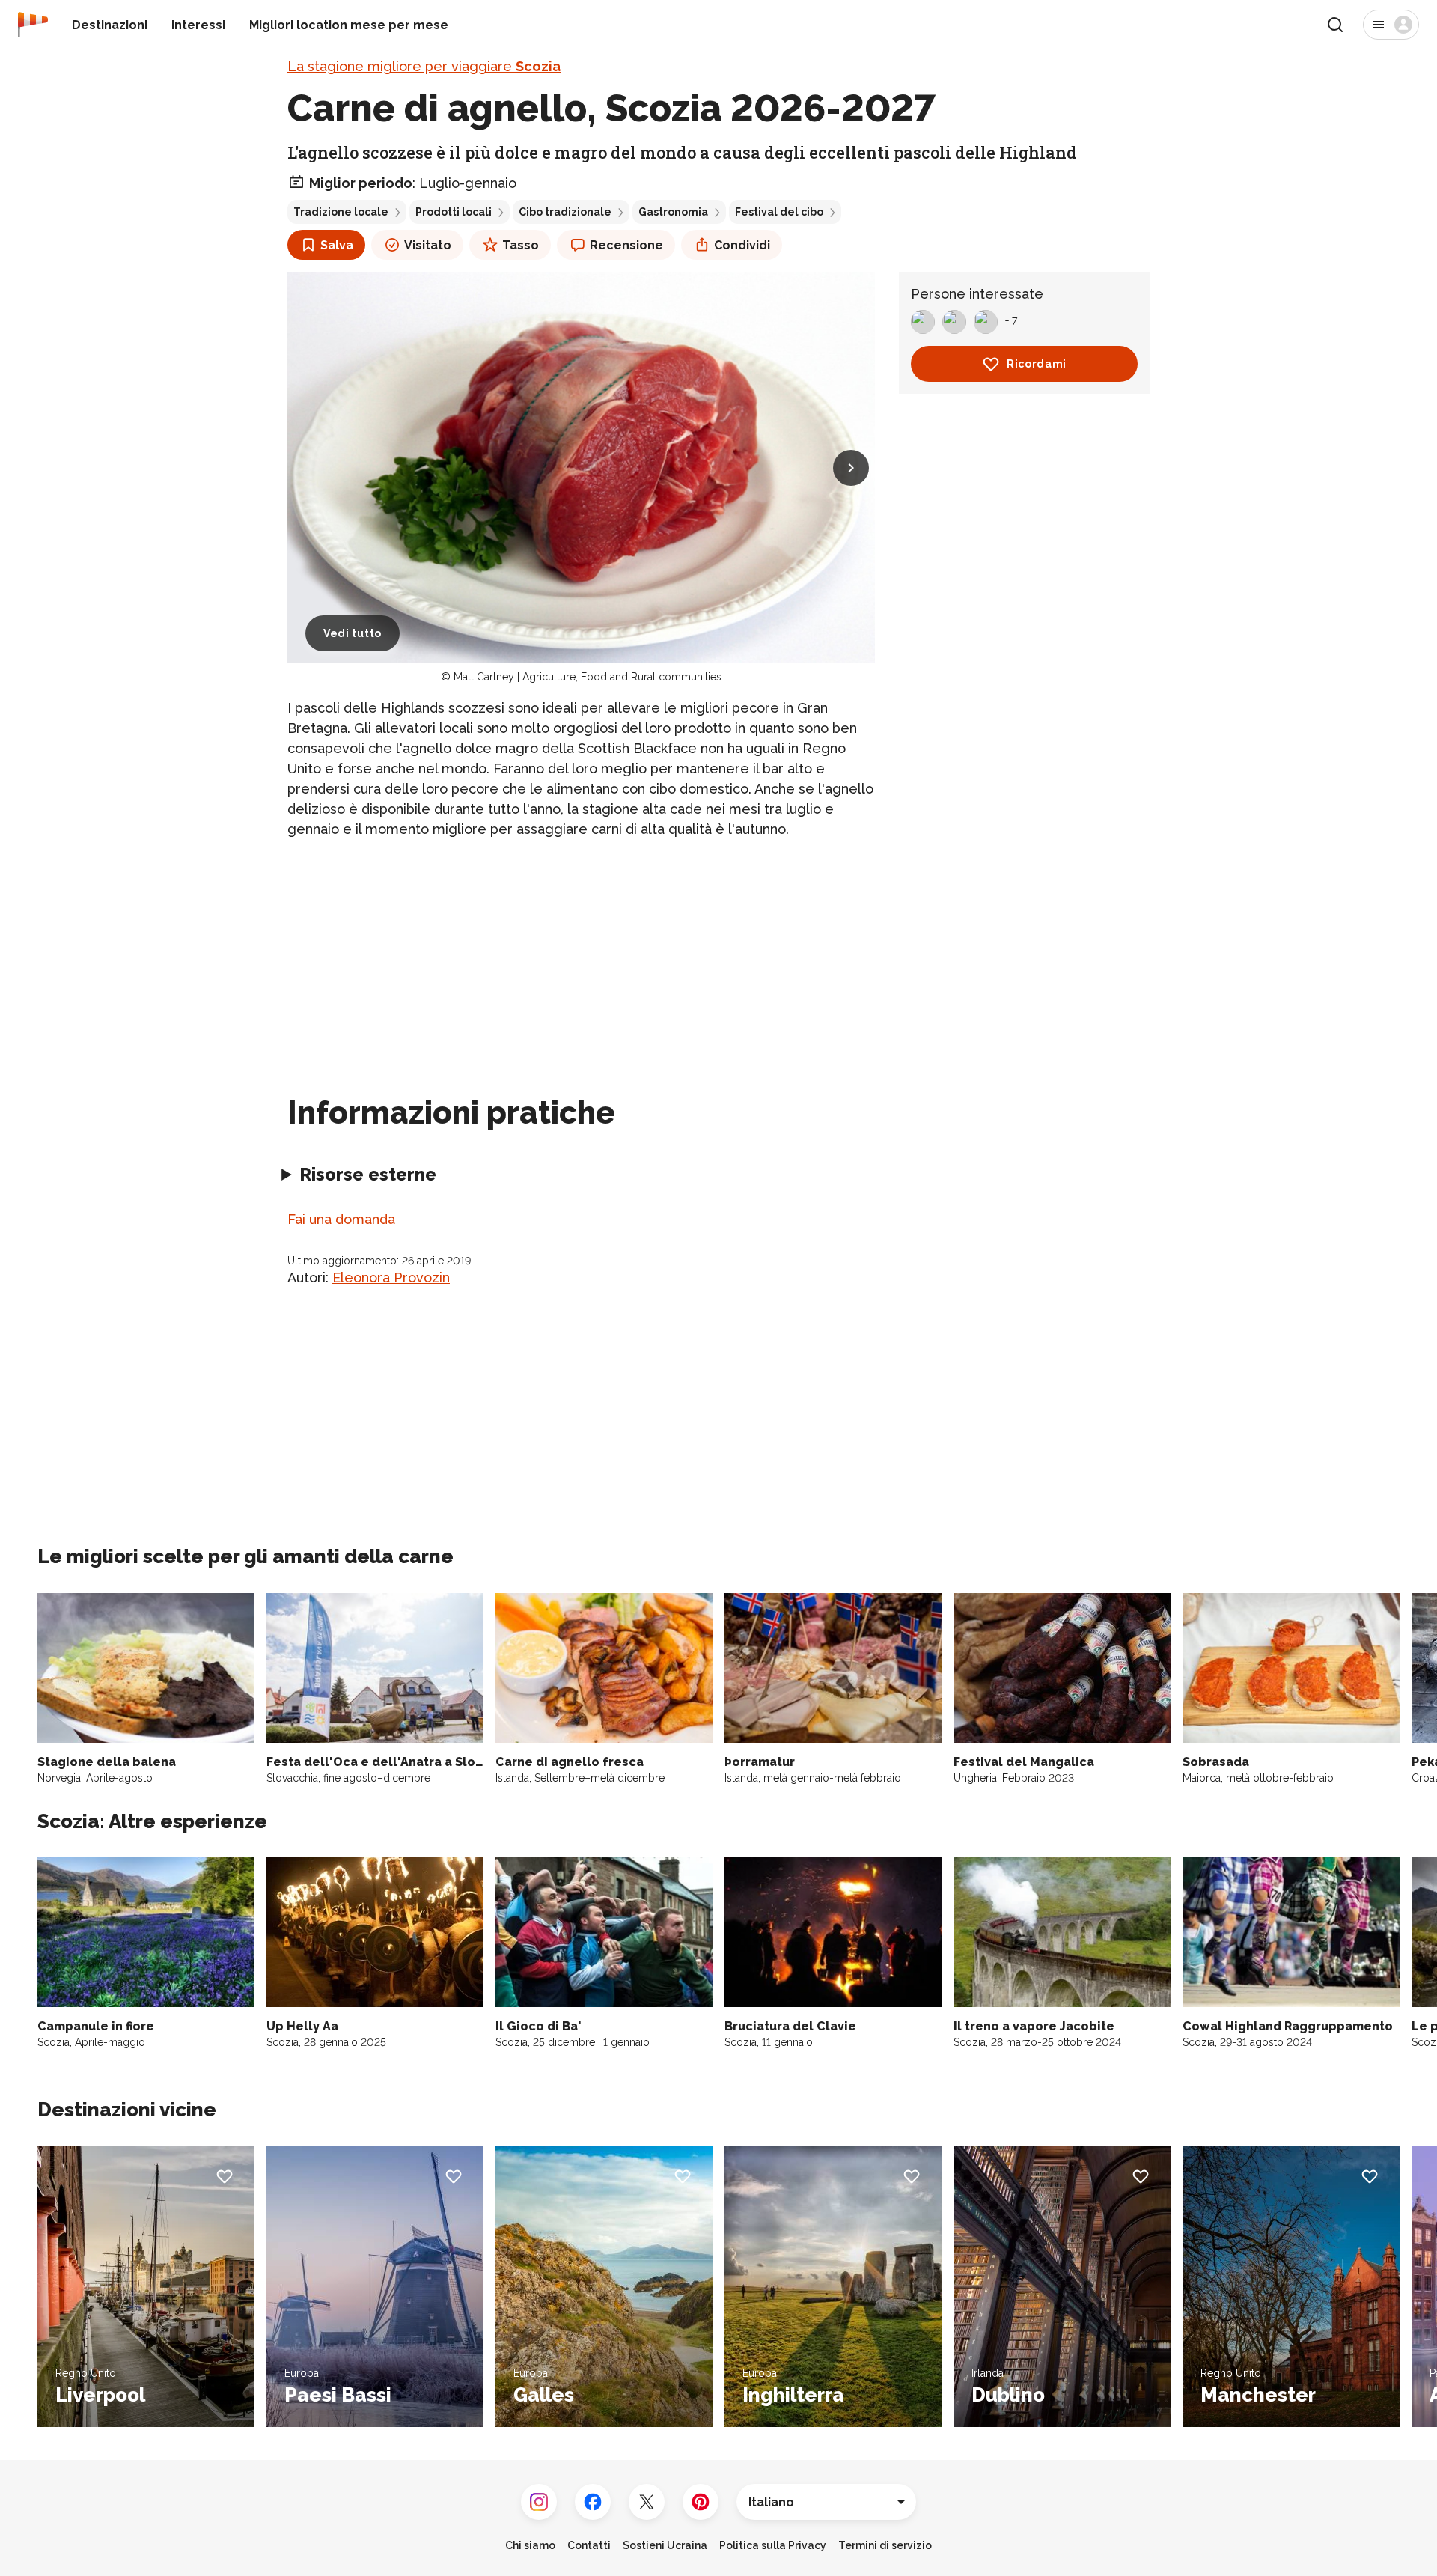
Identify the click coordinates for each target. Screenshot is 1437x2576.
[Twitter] (647, 2502)
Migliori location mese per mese (349, 25)
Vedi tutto (353, 633)
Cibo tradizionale (565, 212)
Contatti (589, 2545)
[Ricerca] (1335, 25)
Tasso (521, 245)
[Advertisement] (581, 957)
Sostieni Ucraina (665, 2545)
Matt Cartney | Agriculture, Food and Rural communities (588, 677)
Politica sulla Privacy (773, 2545)
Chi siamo (530, 2545)
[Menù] (1391, 25)
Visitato (428, 245)
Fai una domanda (341, 1219)
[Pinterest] (701, 2502)
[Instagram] (539, 2502)
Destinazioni (110, 25)
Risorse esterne (368, 1174)
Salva (337, 245)
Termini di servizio (885, 2545)
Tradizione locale (341, 212)
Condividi (742, 245)
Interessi (198, 25)
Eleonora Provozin (391, 1278)
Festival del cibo (779, 212)
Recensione (626, 245)
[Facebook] (593, 2502)
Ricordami (1037, 364)
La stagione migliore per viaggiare (424, 66)
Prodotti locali (454, 212)
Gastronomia (673, 212)
